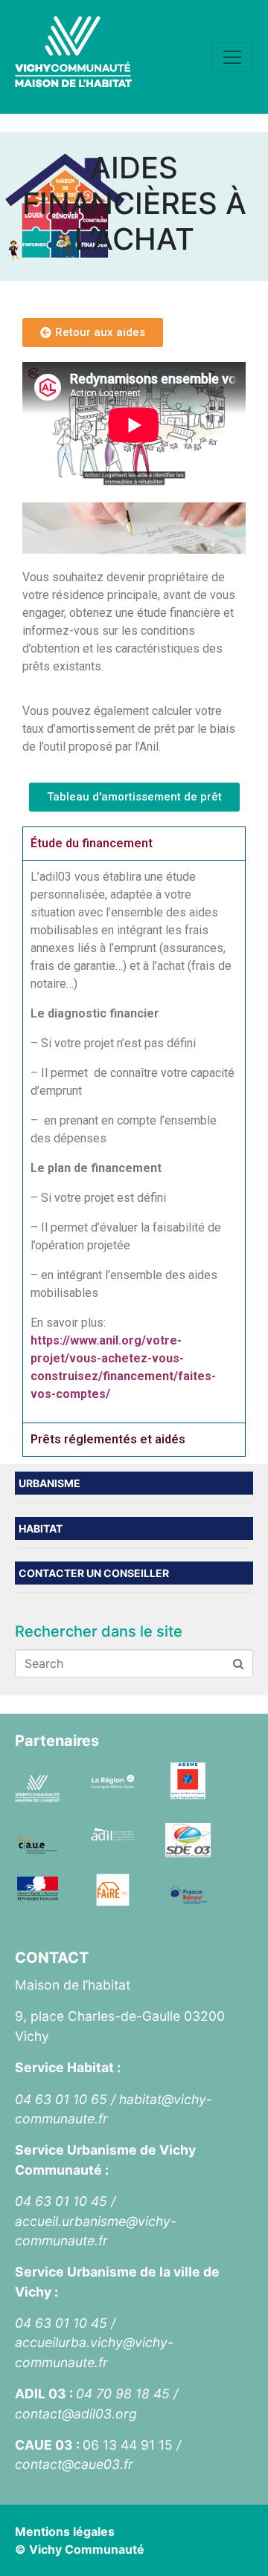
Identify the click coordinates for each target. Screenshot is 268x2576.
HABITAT (41, 1528)
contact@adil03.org (76, 2414)
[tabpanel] (134, 1141)
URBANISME (50, 1483)
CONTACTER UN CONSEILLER (94, 1573)
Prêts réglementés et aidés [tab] (108, 1439)
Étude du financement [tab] (92, 843)
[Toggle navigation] (232, 57)
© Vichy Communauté (80, 2549)
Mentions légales (65, 2531)
